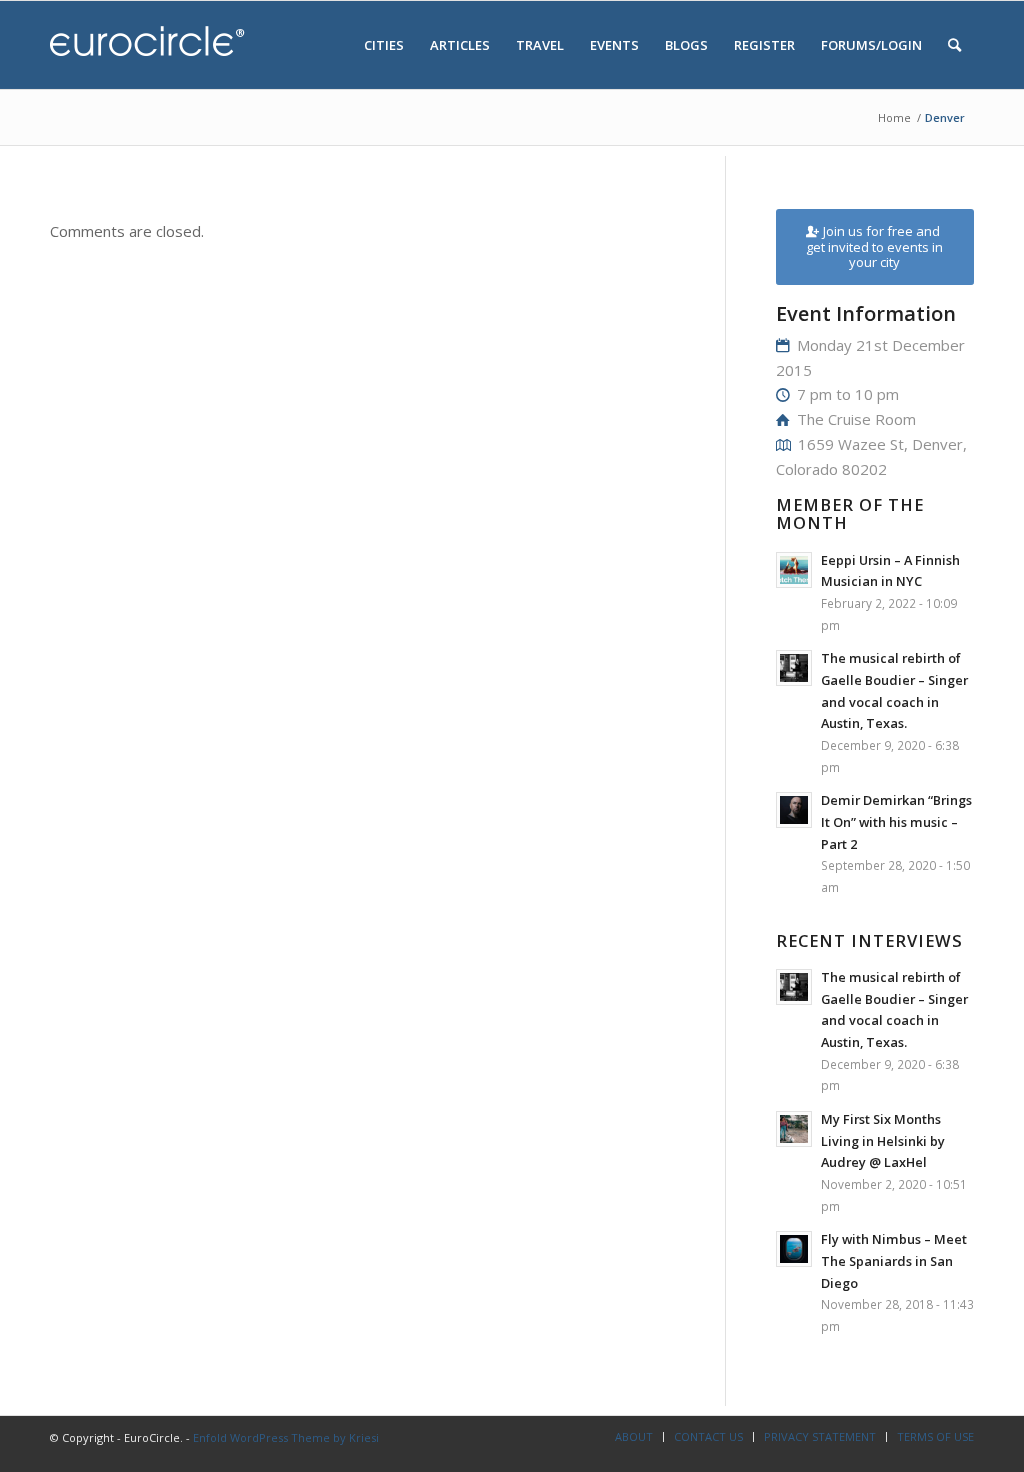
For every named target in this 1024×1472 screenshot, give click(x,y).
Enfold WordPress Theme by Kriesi (286, 1437)
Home (894, 117)
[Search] (954, 45)
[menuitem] (384, 45)
